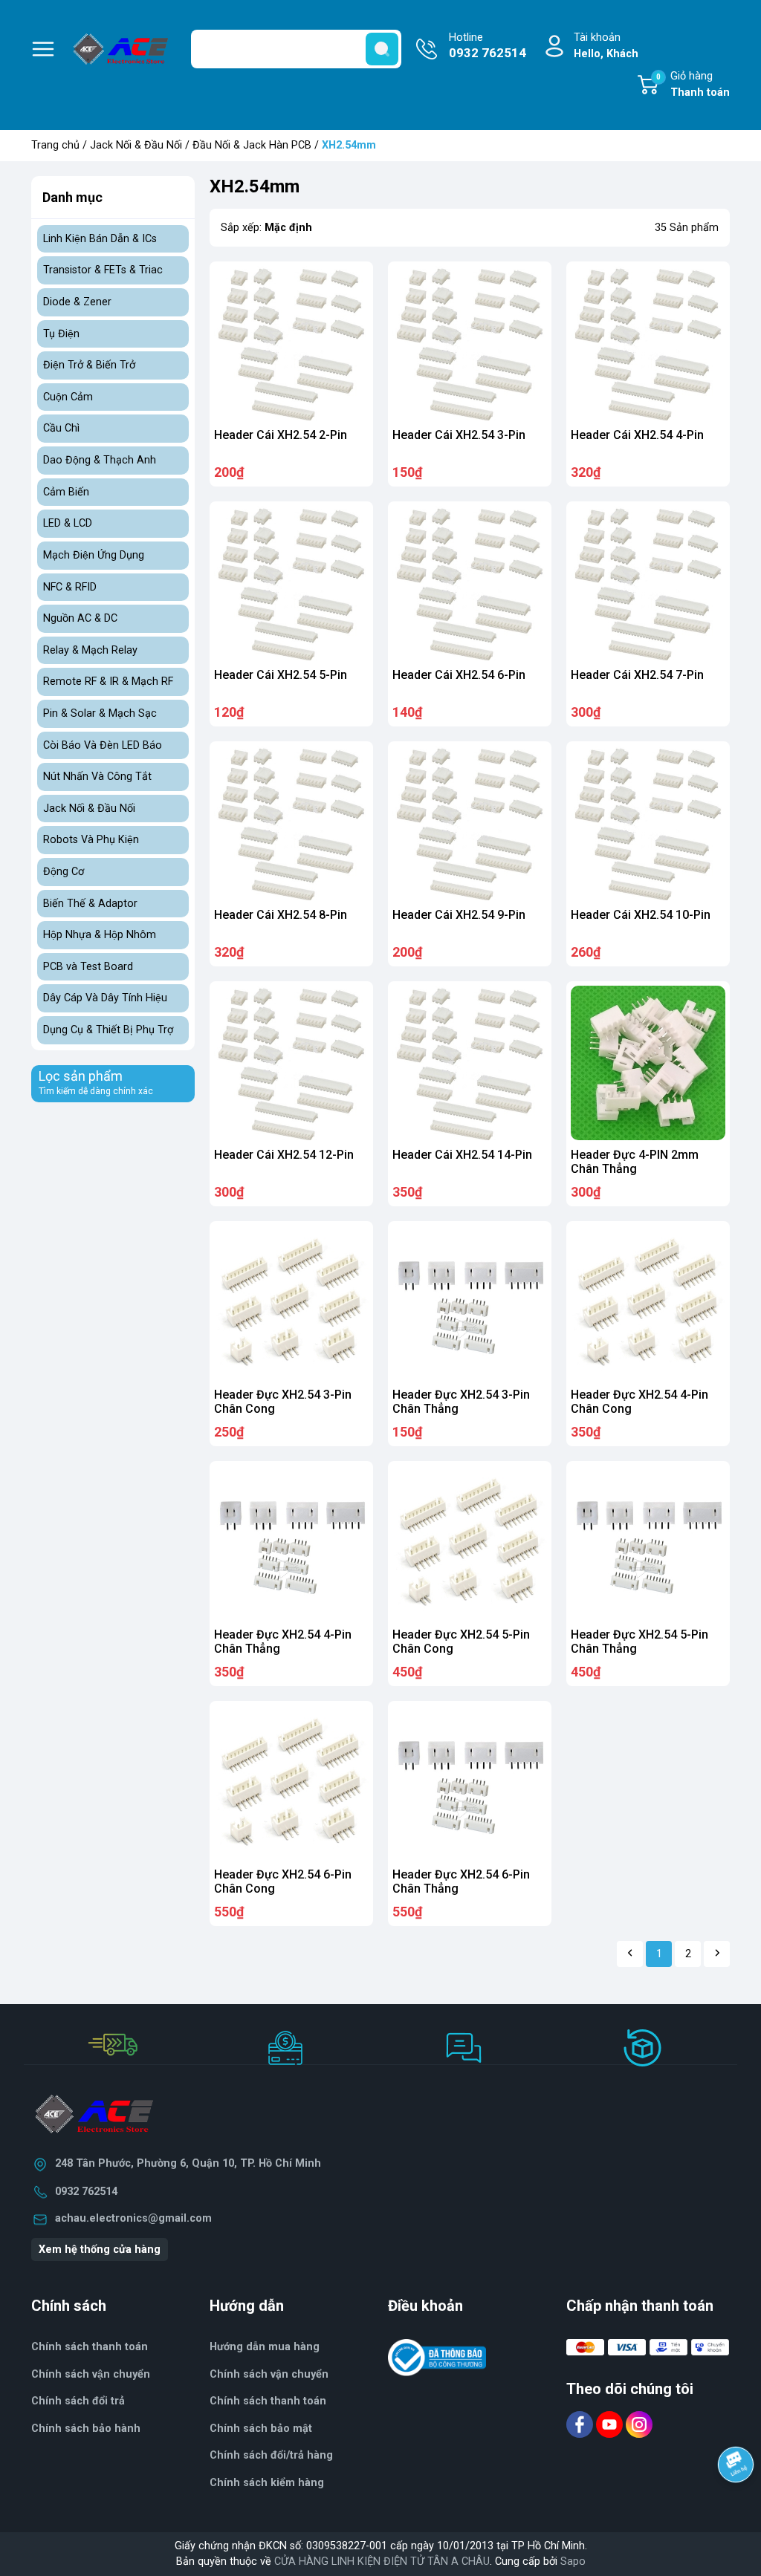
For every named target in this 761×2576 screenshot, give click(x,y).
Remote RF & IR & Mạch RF (108, 682)
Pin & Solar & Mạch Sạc (100, 713)
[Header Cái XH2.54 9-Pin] (470, 823)
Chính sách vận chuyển (91, 2374)
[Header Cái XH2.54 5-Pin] (291, 583)
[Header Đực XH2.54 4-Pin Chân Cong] (648, 1303)
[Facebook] (581, 2424)
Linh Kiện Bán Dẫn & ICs (100, 239)
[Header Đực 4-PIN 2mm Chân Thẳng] (648, 1063)
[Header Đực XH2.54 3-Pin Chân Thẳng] (470, 1303)
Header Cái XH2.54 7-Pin (637, 675)
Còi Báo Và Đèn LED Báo (103, 745)
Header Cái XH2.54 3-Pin (459, 435)
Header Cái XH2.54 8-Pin (281, 915)
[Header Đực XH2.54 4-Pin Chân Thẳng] (291, 1543)
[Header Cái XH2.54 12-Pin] (291, 1063)
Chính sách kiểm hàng (267, 2483)
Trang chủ (55, 145)
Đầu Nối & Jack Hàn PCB (252, 145)
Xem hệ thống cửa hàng (100, 2250)
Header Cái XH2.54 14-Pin (462, 1155)
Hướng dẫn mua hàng (265, 2347)
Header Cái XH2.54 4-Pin (637, 435)
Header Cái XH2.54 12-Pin (284, 1155)
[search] (382, 49)
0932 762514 (86, 2192)
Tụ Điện (61, 334)
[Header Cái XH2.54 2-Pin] (291, 343)
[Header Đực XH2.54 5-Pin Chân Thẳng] (648, 1543)
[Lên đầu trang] (737, 2505)
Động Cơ (64, 872)
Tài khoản (606, 46)
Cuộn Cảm (68, 397)
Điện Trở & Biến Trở (89, 365)
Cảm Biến (66, 492)
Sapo (573, 2562)
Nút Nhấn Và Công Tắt (97, 777)
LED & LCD (68, 523)
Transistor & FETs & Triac (103, 270)
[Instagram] (639, 2424)
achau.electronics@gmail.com (133, 2218)
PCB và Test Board (88, 967)
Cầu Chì (61, 428)
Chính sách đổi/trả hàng (271, 2455)
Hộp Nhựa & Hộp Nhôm (100, 935)
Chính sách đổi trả (78, 2401)
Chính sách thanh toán (268, 2401)
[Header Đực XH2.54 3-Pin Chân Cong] (291, 1303)
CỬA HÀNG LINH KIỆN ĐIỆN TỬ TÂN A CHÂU (382, 2562)
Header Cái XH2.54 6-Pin (459, 675)
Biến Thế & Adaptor (90, 904)
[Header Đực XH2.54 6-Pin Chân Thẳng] (470, 1783)
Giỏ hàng (693, 84)
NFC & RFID (70, 587)
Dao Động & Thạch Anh (100, 460)
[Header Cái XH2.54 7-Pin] (648, 583)
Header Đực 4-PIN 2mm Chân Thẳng (635, 1162)
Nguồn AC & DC (80, 618)
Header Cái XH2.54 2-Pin (281, 435)
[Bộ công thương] (437, 2357)
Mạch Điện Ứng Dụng (94, 555)
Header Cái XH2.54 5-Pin (281, 675)
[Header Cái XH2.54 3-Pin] (470, 343)
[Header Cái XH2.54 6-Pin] (470, 583)
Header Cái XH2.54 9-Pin (459, 915)
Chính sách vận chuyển (269, 2374)
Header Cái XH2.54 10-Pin (641, 915)
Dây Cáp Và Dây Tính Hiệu (105, 998)
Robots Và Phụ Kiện (91, 840)
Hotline (488, 46)
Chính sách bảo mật (261, 2429)
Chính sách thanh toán (90, 2347)
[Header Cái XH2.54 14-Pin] (470, 1063)
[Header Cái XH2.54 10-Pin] (648, 823)
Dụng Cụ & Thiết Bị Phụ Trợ (108, 1030)
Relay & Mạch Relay (90, 650)
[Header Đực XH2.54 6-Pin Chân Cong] (291, 1783)
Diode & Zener (77, 302)
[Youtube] (611, 2424)
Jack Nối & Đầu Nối (136, 145)
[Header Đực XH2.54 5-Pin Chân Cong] (470, 1543)
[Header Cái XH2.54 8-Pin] (291, 823)
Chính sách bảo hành (86, 2429)
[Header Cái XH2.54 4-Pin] (648, 343)
